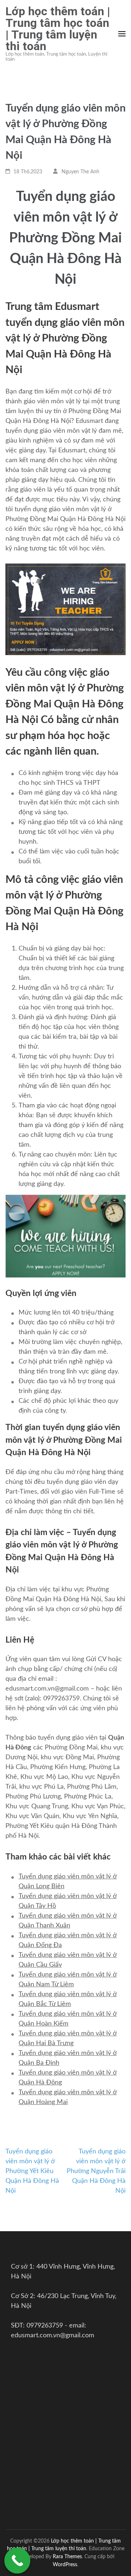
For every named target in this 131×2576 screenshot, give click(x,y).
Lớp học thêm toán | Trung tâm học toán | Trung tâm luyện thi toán (58, 29)
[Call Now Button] (17, 2561)
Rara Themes (67, 2557)
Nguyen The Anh (80, 172)
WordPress (65, 2565)
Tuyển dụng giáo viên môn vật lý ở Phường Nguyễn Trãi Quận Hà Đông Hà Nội (96, 2171)
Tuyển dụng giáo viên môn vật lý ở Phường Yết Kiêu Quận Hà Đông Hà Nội (32, 2171)
